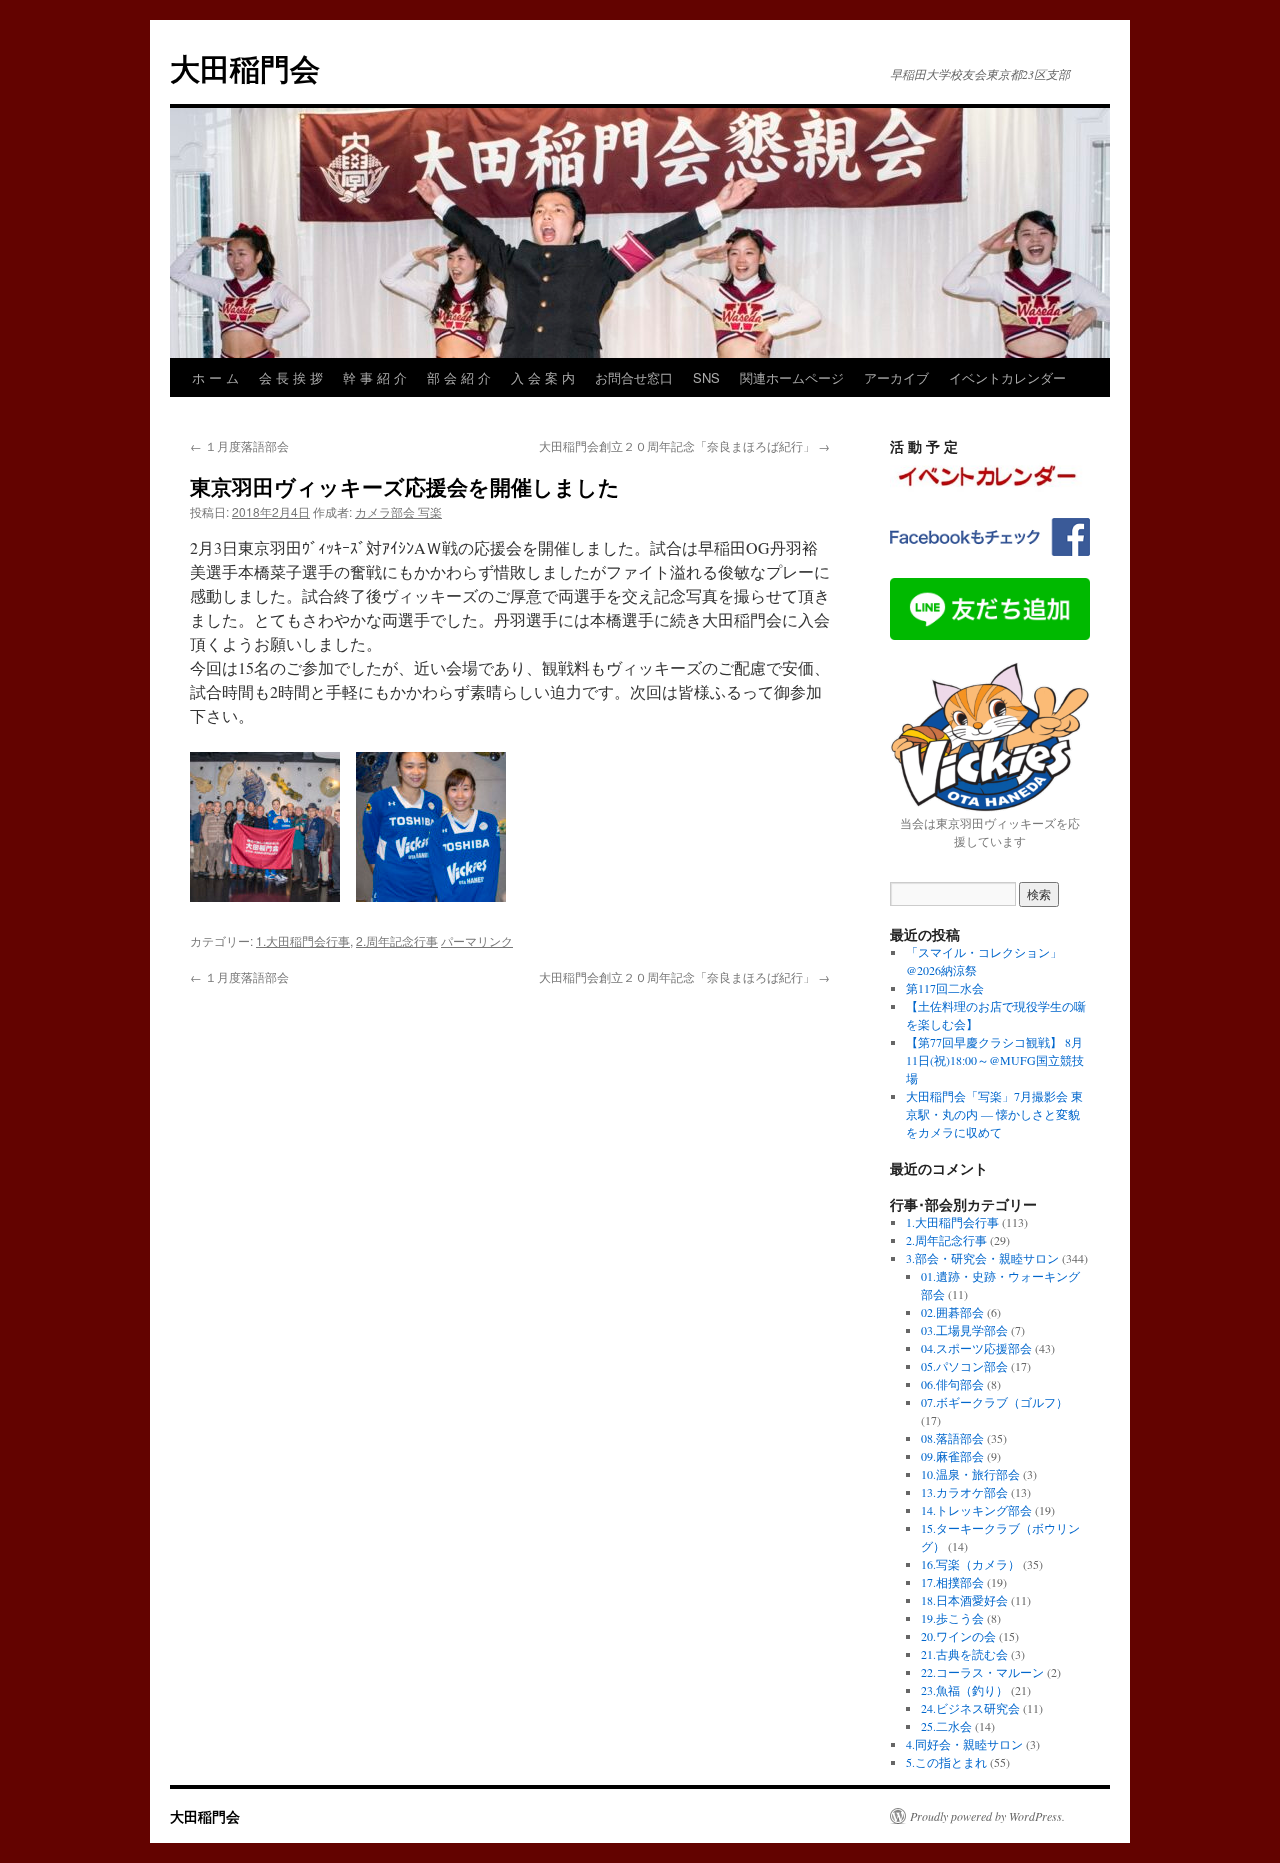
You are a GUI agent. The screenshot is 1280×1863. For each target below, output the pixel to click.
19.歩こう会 (952, 1618)
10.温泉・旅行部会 (970, 1474)
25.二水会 (946, 1726)
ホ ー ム (215, 377)
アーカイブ (896, 377)
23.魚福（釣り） (964, 1690)
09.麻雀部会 (952, 1456)
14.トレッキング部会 (976, 1510)
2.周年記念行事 (397, 940)
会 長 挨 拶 (291, 377)
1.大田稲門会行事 (303, 940)
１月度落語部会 (239, 445)
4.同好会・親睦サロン (964, 1744)
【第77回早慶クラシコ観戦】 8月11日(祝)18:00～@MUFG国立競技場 (995, 1060)
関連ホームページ (792, 377)
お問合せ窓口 (634, 377)
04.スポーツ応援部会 (976, 1348)
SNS (706, 377)
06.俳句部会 (952, 1384)
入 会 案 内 (543, 377)
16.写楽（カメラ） (970, 1564)
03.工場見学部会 (964, 1330)
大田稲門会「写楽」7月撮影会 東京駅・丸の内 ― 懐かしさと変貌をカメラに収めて (994, 1114)
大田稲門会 (245, 67)
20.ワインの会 (958, 1636)
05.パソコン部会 (964, 1366)
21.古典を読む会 (964, 1654)
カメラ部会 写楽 (398, 511)
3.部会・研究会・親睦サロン (982, 1258)
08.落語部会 (952, 1438)
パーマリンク (477, 940)
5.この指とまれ (946, 1762)
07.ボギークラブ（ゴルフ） (994, 1402)
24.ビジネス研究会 (970, 1708)
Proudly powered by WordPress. (987, 1816)
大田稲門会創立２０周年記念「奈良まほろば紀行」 (684, 445)
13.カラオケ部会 (964, 1492)
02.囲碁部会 (952, 1312)
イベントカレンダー (1007, 377)
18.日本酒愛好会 (964, 1600)
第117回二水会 (945, 988)
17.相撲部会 (952, 1582)
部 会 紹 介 (459, 377)
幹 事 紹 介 (375, 377)
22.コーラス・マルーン (982, 1672)
